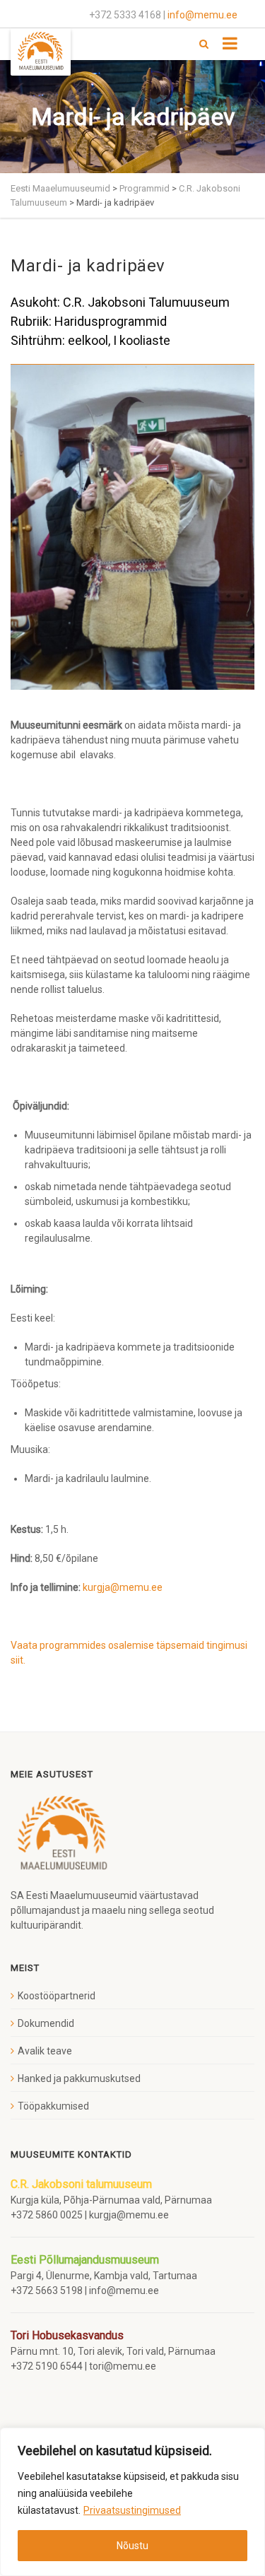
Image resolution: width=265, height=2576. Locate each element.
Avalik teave (45, 2051)
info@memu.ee (202, 15)
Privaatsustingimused (132, 2510)
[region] (132, 2502)
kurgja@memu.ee (124, 1587)
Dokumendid (46, 2023)
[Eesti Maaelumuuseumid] (41, 52)
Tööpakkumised (53, 2106)
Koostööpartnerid (57, 1996)
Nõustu (132, 2546)
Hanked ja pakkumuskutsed (79, 2078)
